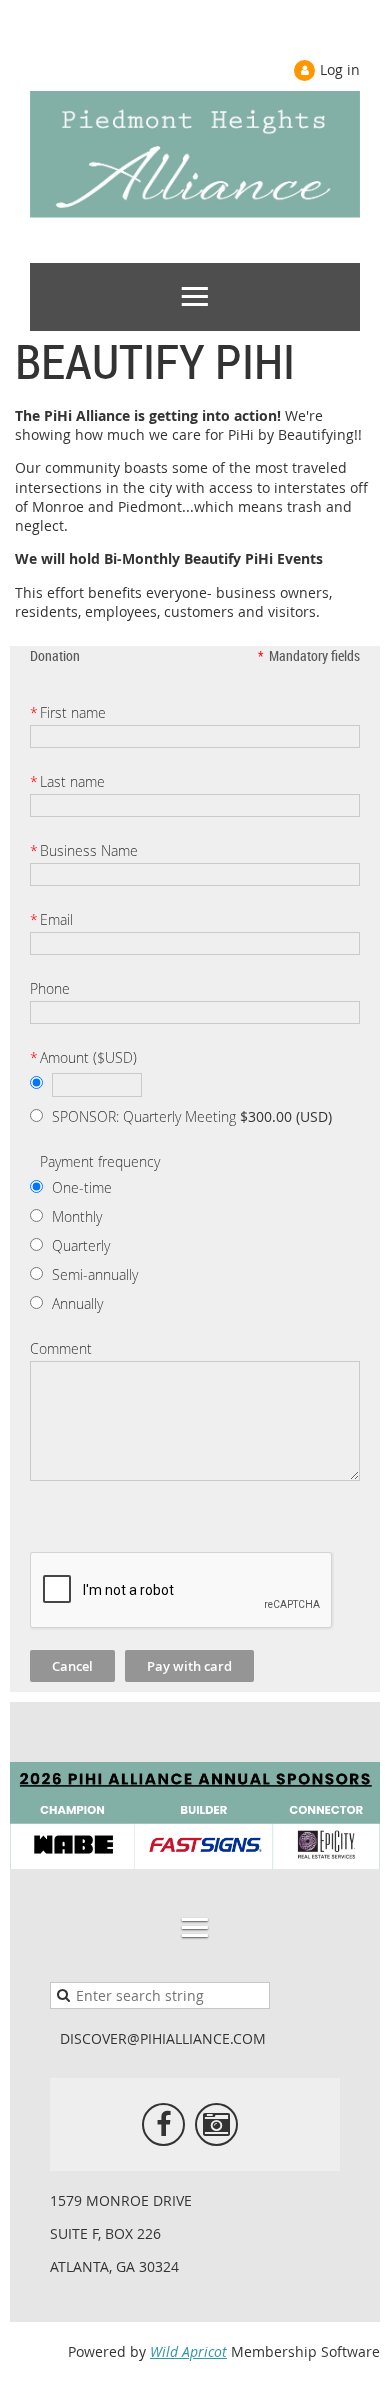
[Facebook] (163, 2124)
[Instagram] (216, 2124)
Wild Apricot (188, 2351)
